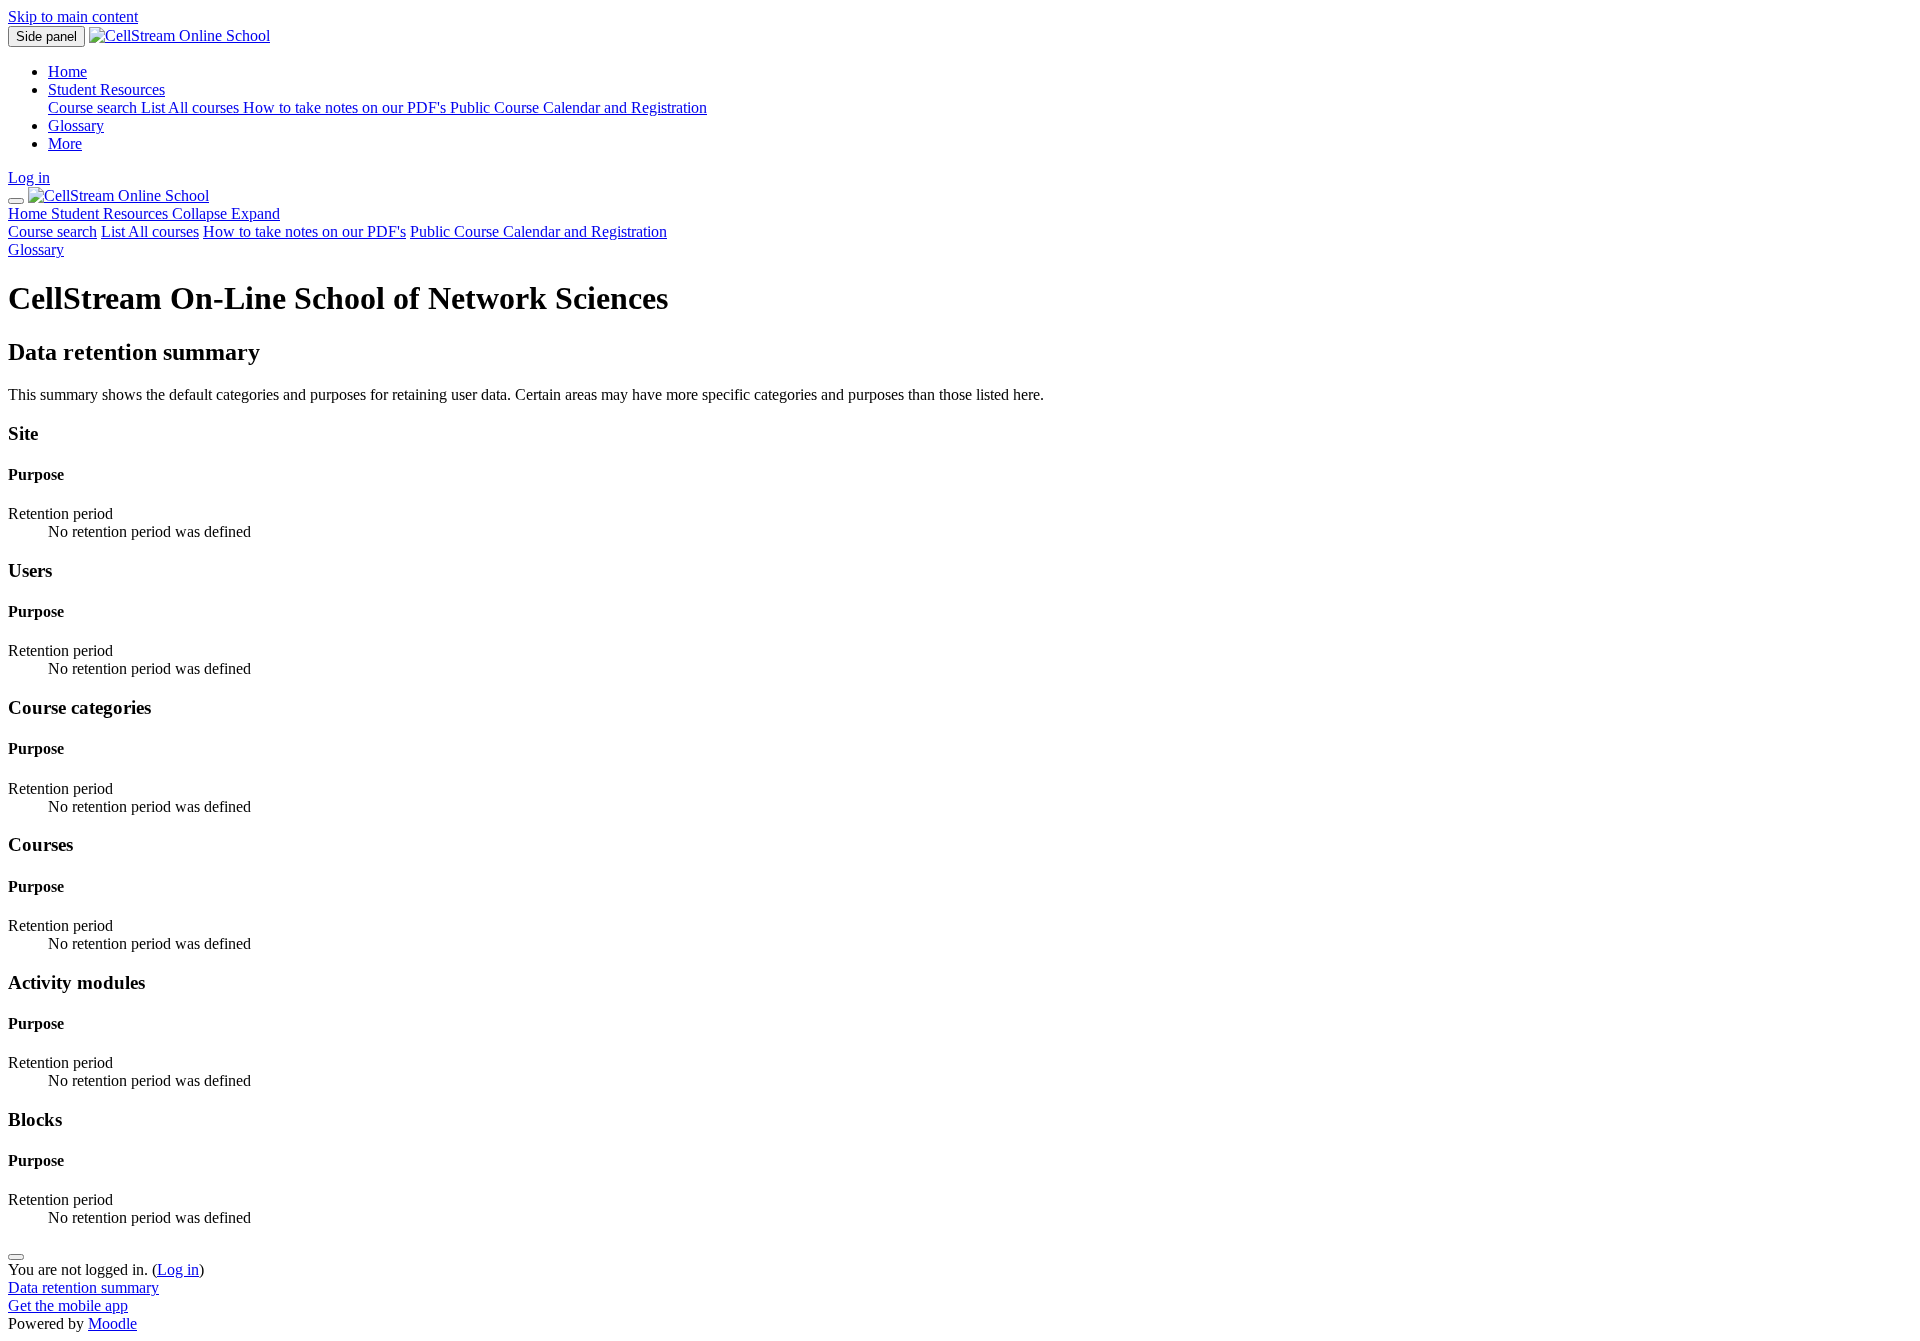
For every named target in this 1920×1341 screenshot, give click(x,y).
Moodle (112, 1323)
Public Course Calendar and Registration (538, 231)
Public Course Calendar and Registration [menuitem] (578, 107)
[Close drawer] (16, 201)
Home (29, 213)
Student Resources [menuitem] (106, 89)
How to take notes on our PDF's (304, 231)
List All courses (150, 231)
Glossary (36, 249)
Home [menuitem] (67, 71)
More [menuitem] (65, 143)
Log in (29, 177)
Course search (52, 231)
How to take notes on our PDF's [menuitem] (346, 107)
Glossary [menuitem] (76, 125)
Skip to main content (73, 16)
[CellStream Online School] (118, 195)
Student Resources (165, 213)
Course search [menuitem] (94, 107)
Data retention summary (83, 1287)
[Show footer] (16, 1257)
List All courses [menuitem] (192, 107)
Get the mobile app (68, 1305)
